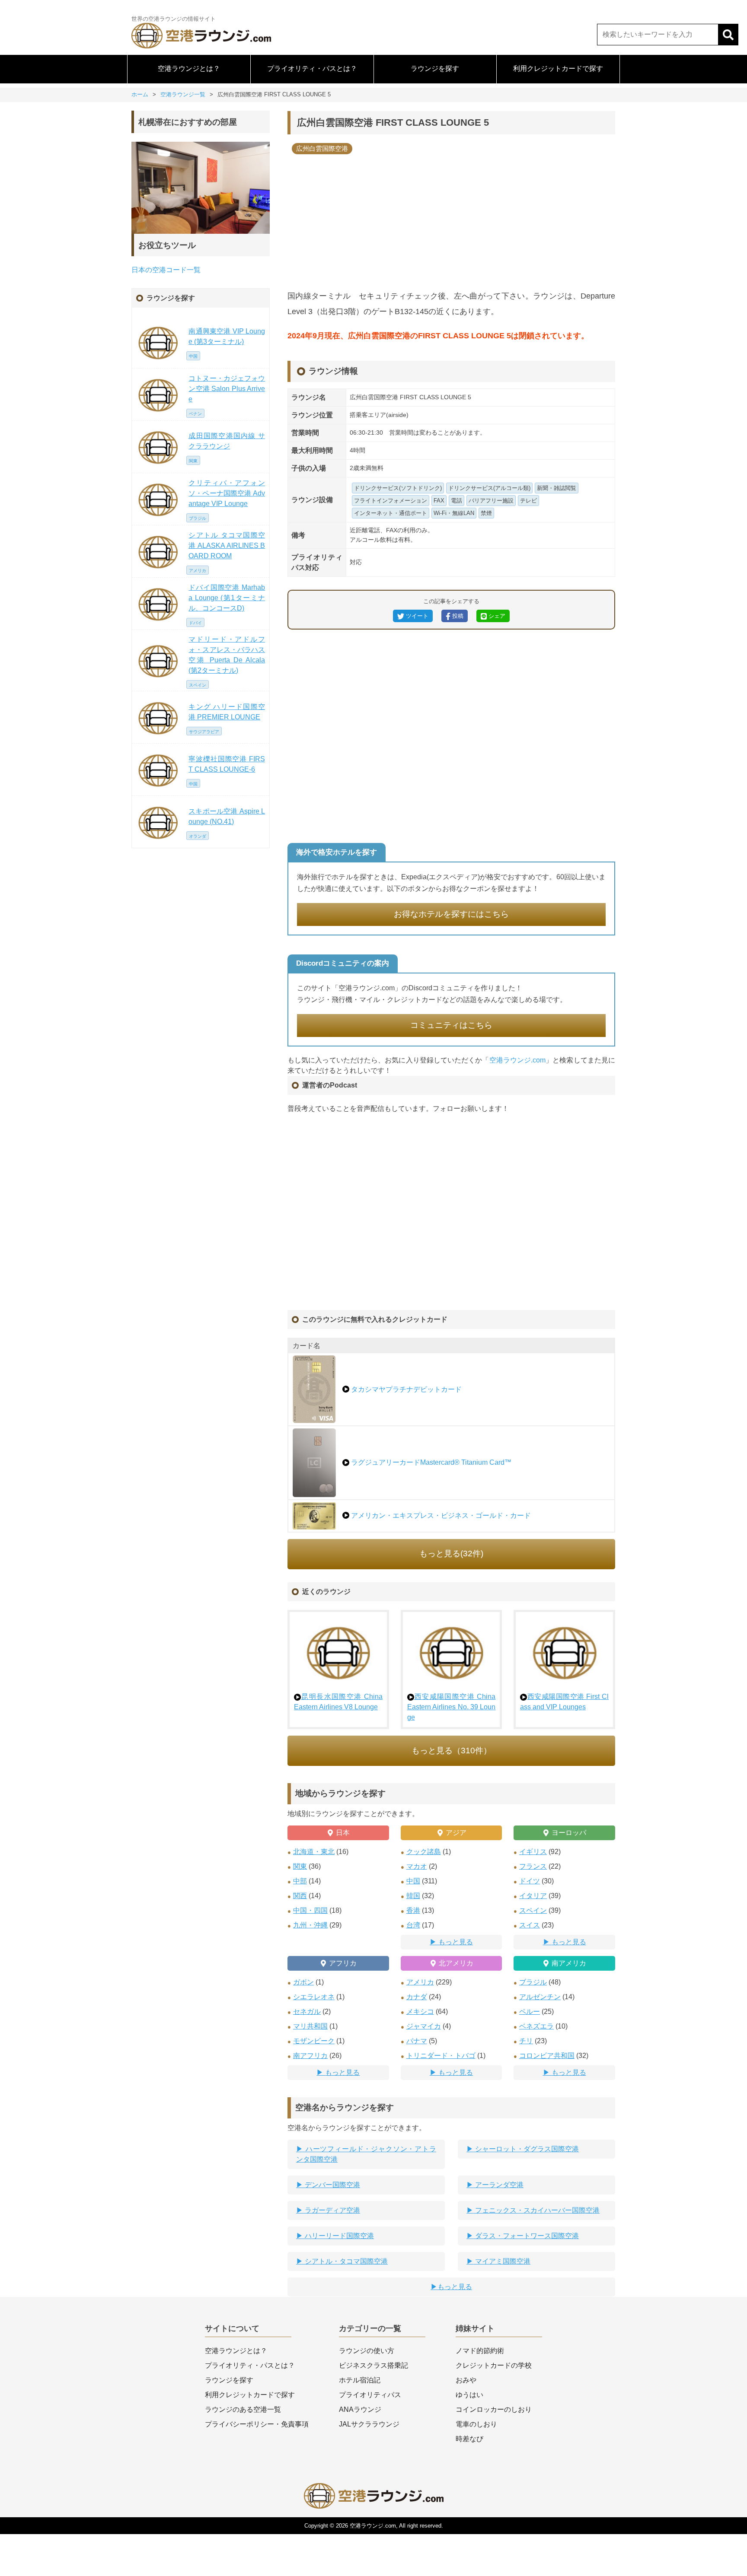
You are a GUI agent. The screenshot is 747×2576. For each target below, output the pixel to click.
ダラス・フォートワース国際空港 (526, 2236)
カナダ (417, 1997)
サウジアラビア (204, 732)
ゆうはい (469, 2395)
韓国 (413, 1896)
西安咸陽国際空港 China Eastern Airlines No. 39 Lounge (452, 1707)
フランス (533, 1866)
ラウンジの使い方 (367, 2351)
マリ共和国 (310, 2026)
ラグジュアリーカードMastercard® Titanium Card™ (430, 1462)
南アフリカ (310, 2056)
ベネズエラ (536, 2026)
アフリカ (343, 1963)
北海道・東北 (314, 1852)
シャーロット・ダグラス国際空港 (526, 2149)
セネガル (307, 2012)
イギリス (533, 1852)
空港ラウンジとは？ (189, 68)
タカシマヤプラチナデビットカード (405, 1389)
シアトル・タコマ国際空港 (345, 2261)
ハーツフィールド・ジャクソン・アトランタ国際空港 (366, 2154)
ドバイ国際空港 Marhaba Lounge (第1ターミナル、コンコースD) (227, 598)
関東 (300, 1866)
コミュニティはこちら (451, 1025)
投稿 (457, 616)
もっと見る (456, 1942)
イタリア (533, 1896)
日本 (343, 1833)
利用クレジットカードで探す (558, 68)
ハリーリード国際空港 (338, 2236)
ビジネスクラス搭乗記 (373, 2365)
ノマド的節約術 (480, 2351)
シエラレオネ (314, 1997)
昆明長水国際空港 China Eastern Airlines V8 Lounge (338, 1702)
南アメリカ (569, 1963)
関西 (300, 1896)
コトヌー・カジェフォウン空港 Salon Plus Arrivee (227, 389)
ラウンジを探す (435, 68)
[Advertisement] (451, 219)
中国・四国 (310, 1910)
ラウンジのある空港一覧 (243, 2409)
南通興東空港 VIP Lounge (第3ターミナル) (227, 336)
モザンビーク (314, 2041)
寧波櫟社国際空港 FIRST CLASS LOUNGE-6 (227, 764)
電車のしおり (476, 2424)
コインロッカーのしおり (494, 2409)
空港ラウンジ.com (518, 1060)
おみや (466, 2380)
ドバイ (195, 623)
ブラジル (533, 1982)
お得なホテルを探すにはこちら (451, 914)
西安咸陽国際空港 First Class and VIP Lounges (564, 1702)
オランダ (198, 836)
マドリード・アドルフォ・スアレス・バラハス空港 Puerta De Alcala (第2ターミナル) (227, 655)
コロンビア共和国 (547, 2056)
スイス (530, 1925)
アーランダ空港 (498, 2185)
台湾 (413, 1925)
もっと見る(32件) (451, 1554)
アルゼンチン (540, 1997)
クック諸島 (424, 1852)
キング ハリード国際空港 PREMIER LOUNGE (227, 712)
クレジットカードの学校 (494, 2365)
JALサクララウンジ (369, 2424)
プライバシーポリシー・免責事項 (257, 2424)
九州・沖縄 (310, 1925)
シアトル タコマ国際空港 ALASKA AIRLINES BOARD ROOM (227, 545)
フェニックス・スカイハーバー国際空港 (536, 2210)
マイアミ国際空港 (502, 2261)
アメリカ (420, 1982)
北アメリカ (456, 1963)
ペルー (530, 2012)
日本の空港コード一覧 (166, 270)
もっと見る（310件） (452, 1751)
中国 (413, 1881)
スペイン (533, 1910)
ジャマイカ (424, 2026)
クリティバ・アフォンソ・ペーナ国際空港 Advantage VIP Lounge (227, 493)
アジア (456, 1833)
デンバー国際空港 (332, 2185)
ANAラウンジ (360, 2409)
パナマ (417, 2041)
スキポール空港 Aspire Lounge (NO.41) (227, 816)
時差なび (469, 2439)
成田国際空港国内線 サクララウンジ (227, 441)
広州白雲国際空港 (322, 148)
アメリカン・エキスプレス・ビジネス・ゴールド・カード (440, 1515)
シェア (496, 616)
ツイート (416, 616)
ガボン (303, 1982)
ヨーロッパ (569, 1833)
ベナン (195, 414)
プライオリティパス (370, 2395)
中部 (300, 1881)
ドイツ (530, 1881)
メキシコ (420, 2012)
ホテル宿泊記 (360, 2380)
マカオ (417, 1866)
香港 (413, 1910)
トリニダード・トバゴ (441, 2056)
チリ (526, 2041)
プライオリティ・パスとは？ (312, 68)
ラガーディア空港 (332, 2210)
